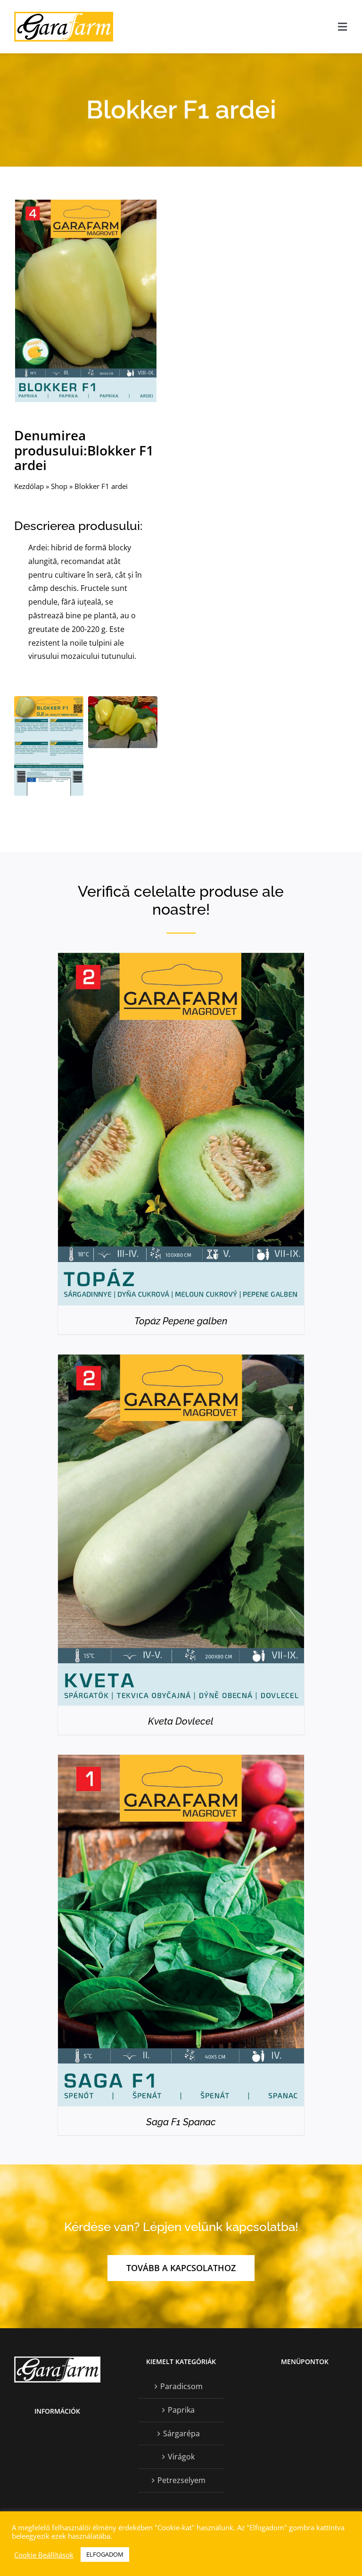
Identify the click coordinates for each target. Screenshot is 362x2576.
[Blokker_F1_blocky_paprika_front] (86, 203)
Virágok (181, 2457)
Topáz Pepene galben (181, 1321)
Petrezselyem (181, 2480)
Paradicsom (181, 2386)
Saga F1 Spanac (181, 2122)
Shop (59, 486)
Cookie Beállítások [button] (44, 2555)
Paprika (181, 2410)
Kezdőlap (29, 486)
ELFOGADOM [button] (105, 2554)
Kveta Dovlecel (181, 1721)
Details (181, 1132)
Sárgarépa (181, 2433)
